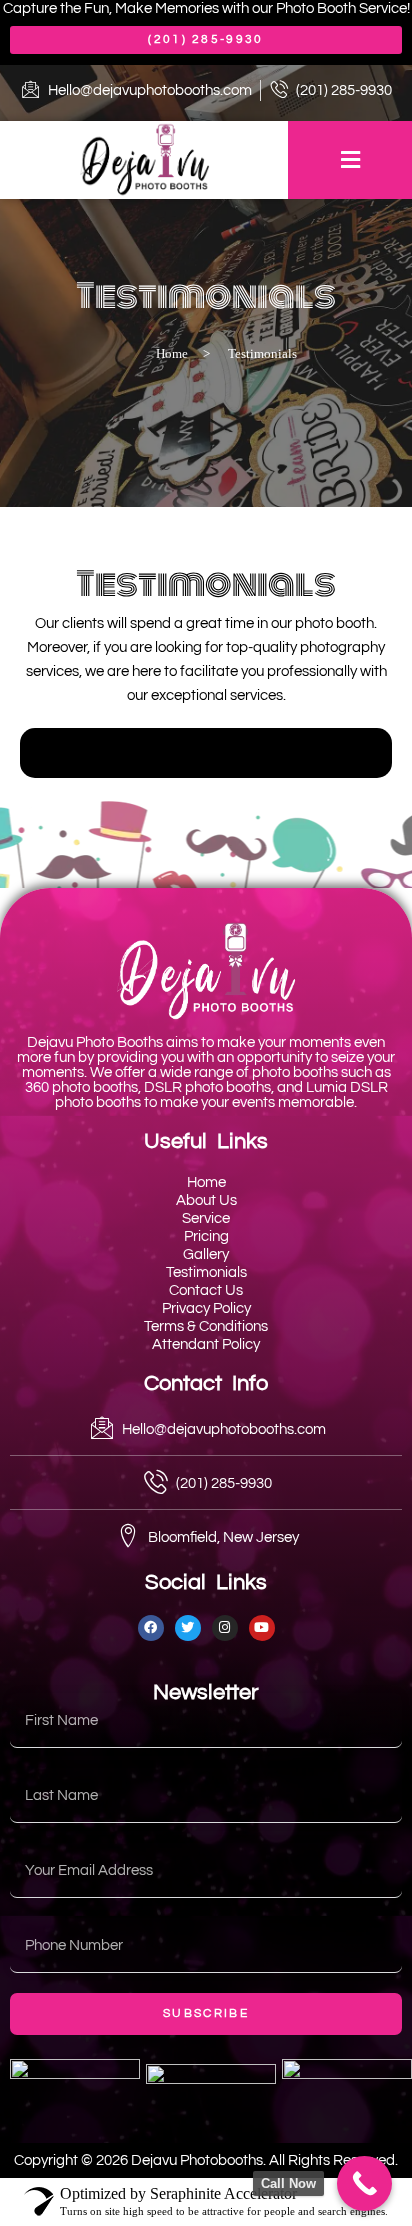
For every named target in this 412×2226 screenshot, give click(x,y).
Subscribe (206, 2013)
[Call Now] (364, 2183)
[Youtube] (262, 1628)
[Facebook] (151, 1628)
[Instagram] (225, 1628)
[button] (350, 159)
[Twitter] (188, 1628)
